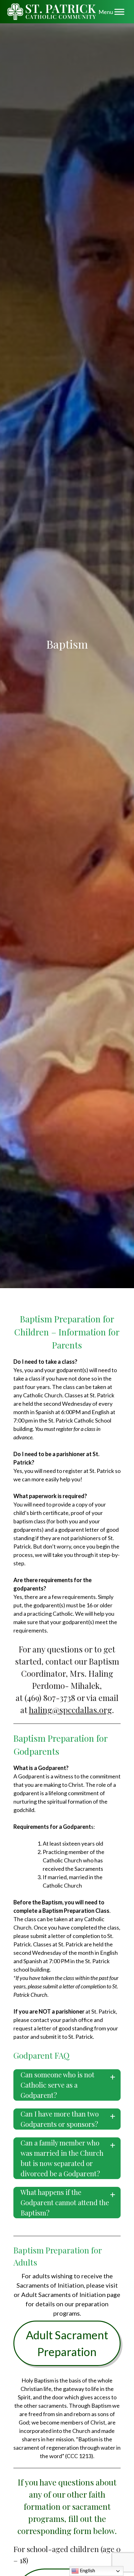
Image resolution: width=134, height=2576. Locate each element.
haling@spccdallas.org (70, 1710)
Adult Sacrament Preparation (67, 2343)
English (87, 2570)
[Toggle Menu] (119, 12)
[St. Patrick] (52, 12)
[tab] (67, 2085)
